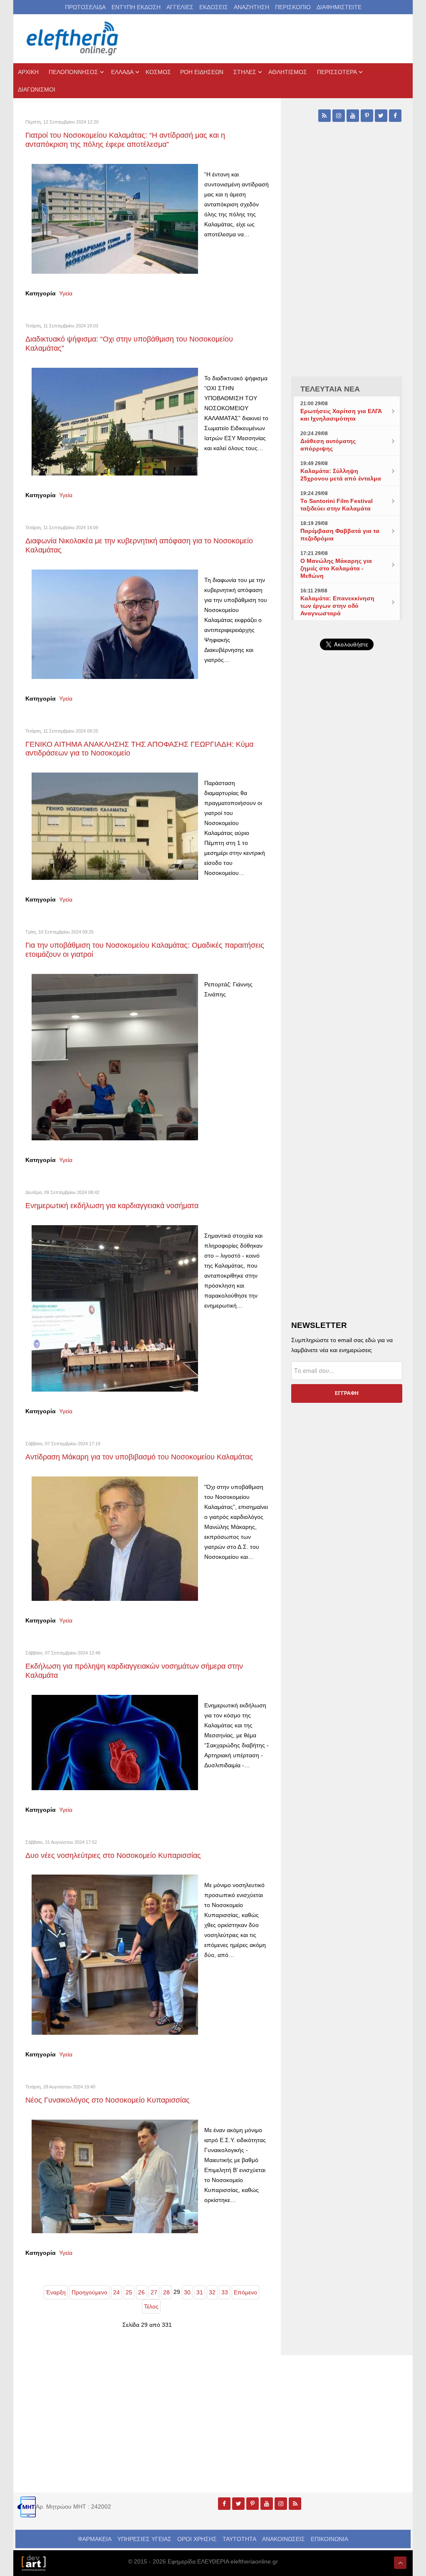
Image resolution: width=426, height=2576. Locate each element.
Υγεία (66, 293)
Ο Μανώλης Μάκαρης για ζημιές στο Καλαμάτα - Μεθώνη (336, 568)
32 (212, 2292)
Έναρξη (56, 2292)
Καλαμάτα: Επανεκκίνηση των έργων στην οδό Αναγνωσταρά (337, 606)
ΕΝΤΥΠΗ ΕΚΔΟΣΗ (136, 7)
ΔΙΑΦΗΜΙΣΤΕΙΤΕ (339, 7)
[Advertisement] (347, 848)
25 (129, 2292)
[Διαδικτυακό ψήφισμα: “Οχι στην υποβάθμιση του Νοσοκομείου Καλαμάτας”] (115, 421)
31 (200, 2292)
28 (166, 2292)
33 (225, 2292)
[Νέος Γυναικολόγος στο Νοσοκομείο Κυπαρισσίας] (115, 2176)
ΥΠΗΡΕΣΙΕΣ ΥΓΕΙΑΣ (144, 2539)
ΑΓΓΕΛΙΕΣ (180, 7)
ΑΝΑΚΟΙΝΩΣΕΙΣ (284, 2539)
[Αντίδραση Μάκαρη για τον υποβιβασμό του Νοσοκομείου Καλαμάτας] (115, 1538)
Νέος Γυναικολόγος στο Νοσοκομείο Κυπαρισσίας (108, 2100)
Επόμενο (245, 2292)
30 (187, 2292)
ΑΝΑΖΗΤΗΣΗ (251, 7)
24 (116, 2292)
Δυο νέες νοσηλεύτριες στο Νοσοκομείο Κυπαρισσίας (113, 1855)
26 (141, 2292)
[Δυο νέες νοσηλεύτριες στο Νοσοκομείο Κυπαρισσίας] (115, 1954)
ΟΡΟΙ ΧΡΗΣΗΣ (197, 2539)
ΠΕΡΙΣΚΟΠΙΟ (293, 7)
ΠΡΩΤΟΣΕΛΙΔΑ (85, 7)
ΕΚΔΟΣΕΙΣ (214, 7)
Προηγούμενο (89, 2292)
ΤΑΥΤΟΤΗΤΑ (239, 2539)
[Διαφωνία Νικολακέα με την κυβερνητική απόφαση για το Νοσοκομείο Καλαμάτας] (115, 624)
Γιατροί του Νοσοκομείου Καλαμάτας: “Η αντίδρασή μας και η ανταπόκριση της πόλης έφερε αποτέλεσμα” (125, 140)
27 (154, 2292)
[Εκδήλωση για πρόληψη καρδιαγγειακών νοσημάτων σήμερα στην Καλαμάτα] (115, 1742)
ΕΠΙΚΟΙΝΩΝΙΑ (329, 2539)
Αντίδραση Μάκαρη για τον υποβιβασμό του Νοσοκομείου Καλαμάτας (139, 1457)
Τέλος (151, 2306)
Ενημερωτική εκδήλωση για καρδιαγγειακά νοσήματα (112, 1206)
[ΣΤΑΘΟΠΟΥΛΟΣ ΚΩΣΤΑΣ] (33, 2563)
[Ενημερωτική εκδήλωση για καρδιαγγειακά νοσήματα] (115, 1308)
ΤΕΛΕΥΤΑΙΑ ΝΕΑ (330, 389)
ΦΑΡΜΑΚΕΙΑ (95, 2539)
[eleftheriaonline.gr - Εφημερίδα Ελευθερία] (73, 39)
